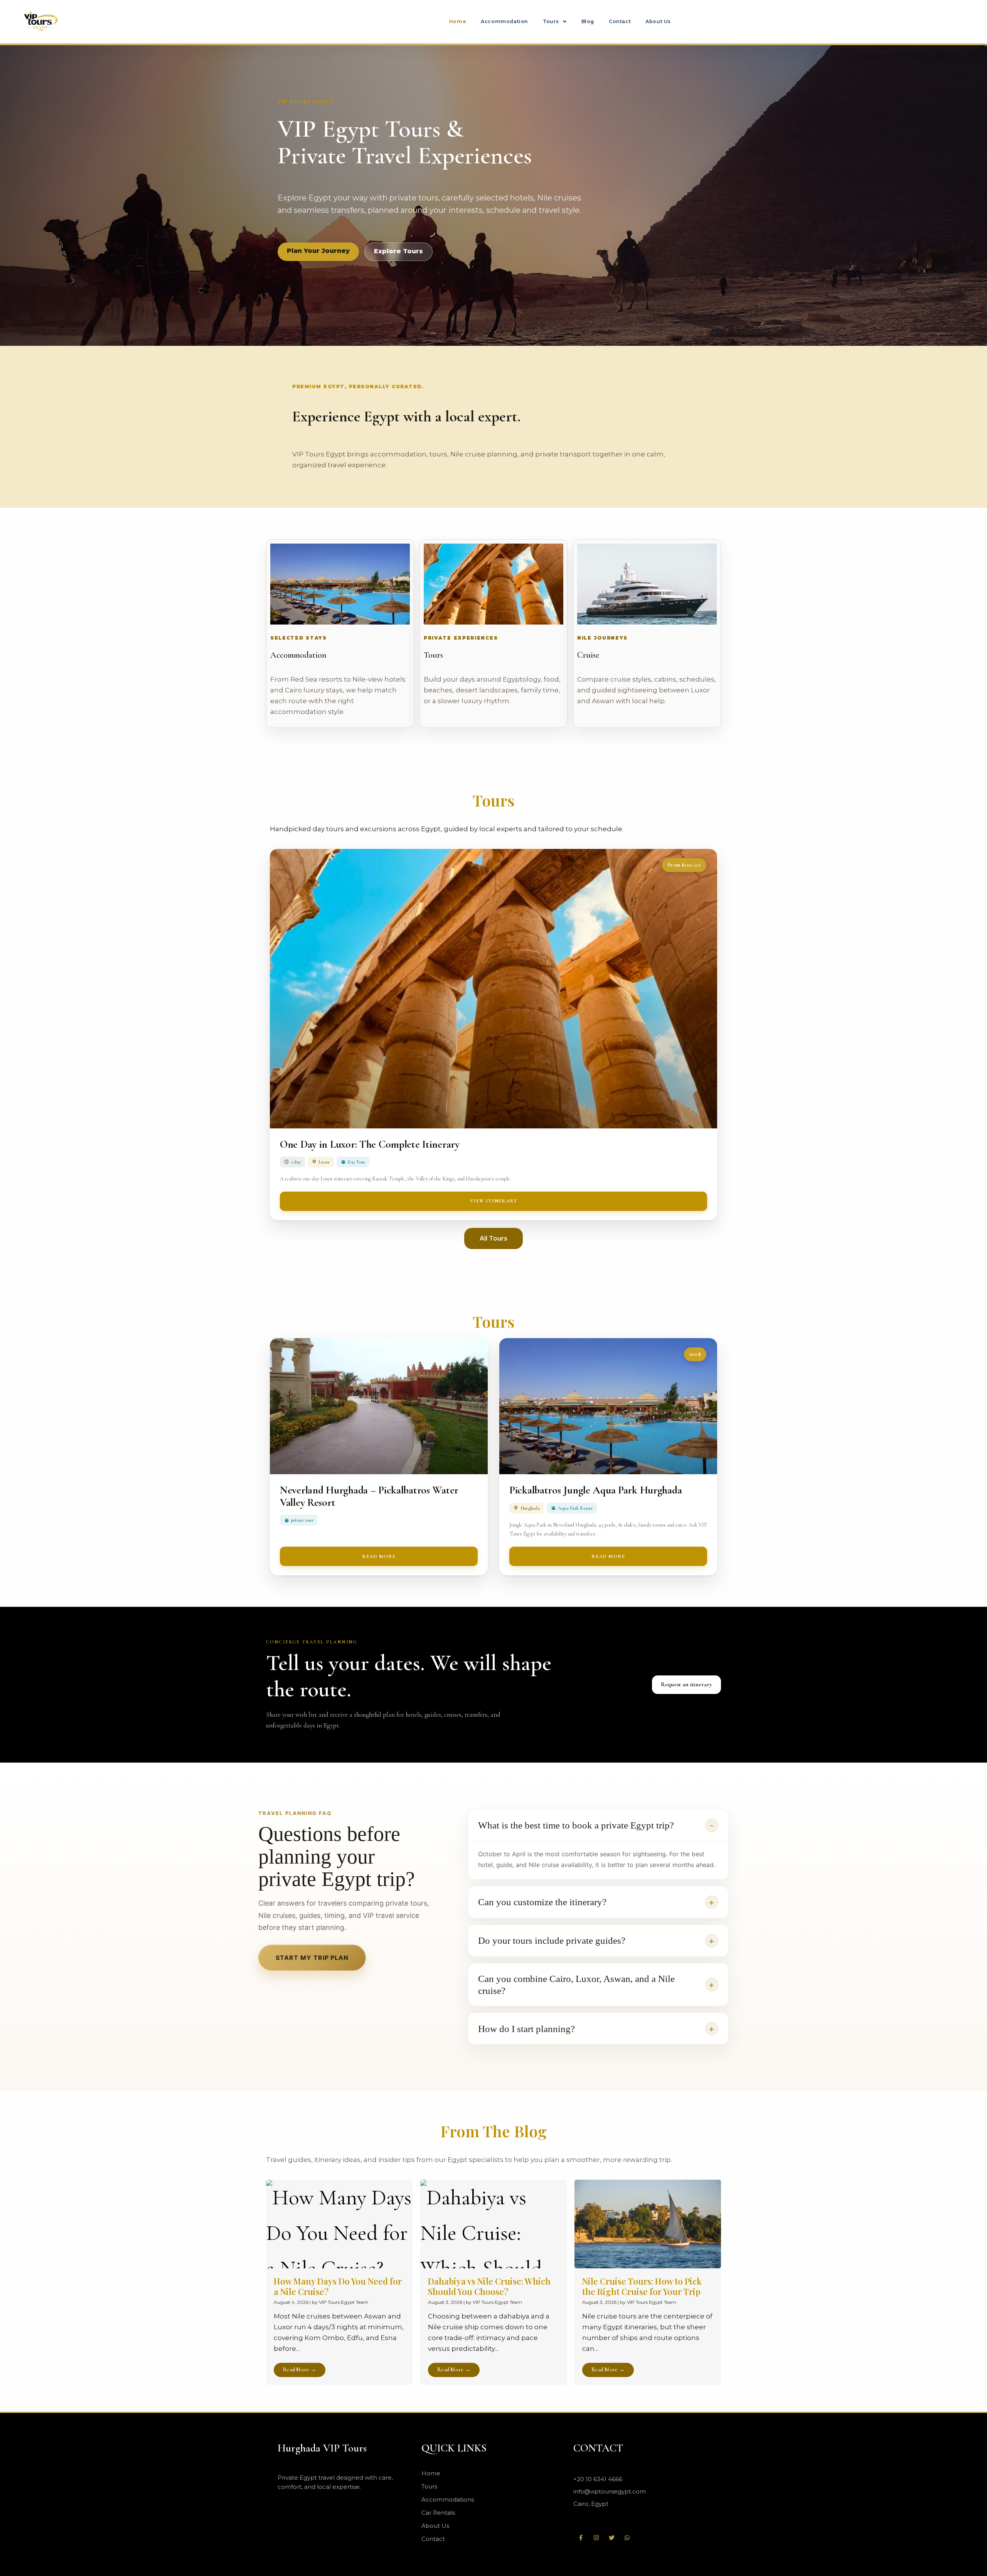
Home (458, 21)
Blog (588, 21)
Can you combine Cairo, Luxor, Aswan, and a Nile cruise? (576, 1985)
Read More (379, 1556)
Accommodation (504, 21)
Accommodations (448, 2499)
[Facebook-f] (581, 2537)
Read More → (300, 2370)
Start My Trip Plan (312, 1958)
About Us (658, 21)
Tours (551, 21)
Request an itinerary (686, 1684)
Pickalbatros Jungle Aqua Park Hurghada (595, 1490)
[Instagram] (596, 2537)
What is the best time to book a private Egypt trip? (576, 1825)
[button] (555, 22)
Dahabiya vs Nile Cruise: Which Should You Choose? (489, 2286)
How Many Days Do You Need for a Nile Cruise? (338, 2286)
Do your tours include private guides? (552, 1940)
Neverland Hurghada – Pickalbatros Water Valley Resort (369, 1496)
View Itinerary (494, 1201)
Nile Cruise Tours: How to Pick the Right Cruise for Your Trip (642, 2286)
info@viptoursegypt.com (610, 2491)
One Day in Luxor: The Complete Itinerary (370, 1144)
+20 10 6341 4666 (598, 2479)
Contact (620, 21)
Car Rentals (438, 2513)
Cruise (588, 655)
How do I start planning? (526, 2029)
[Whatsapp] (627, 2537)
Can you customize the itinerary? (542, 1902)
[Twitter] (612, 2537)
